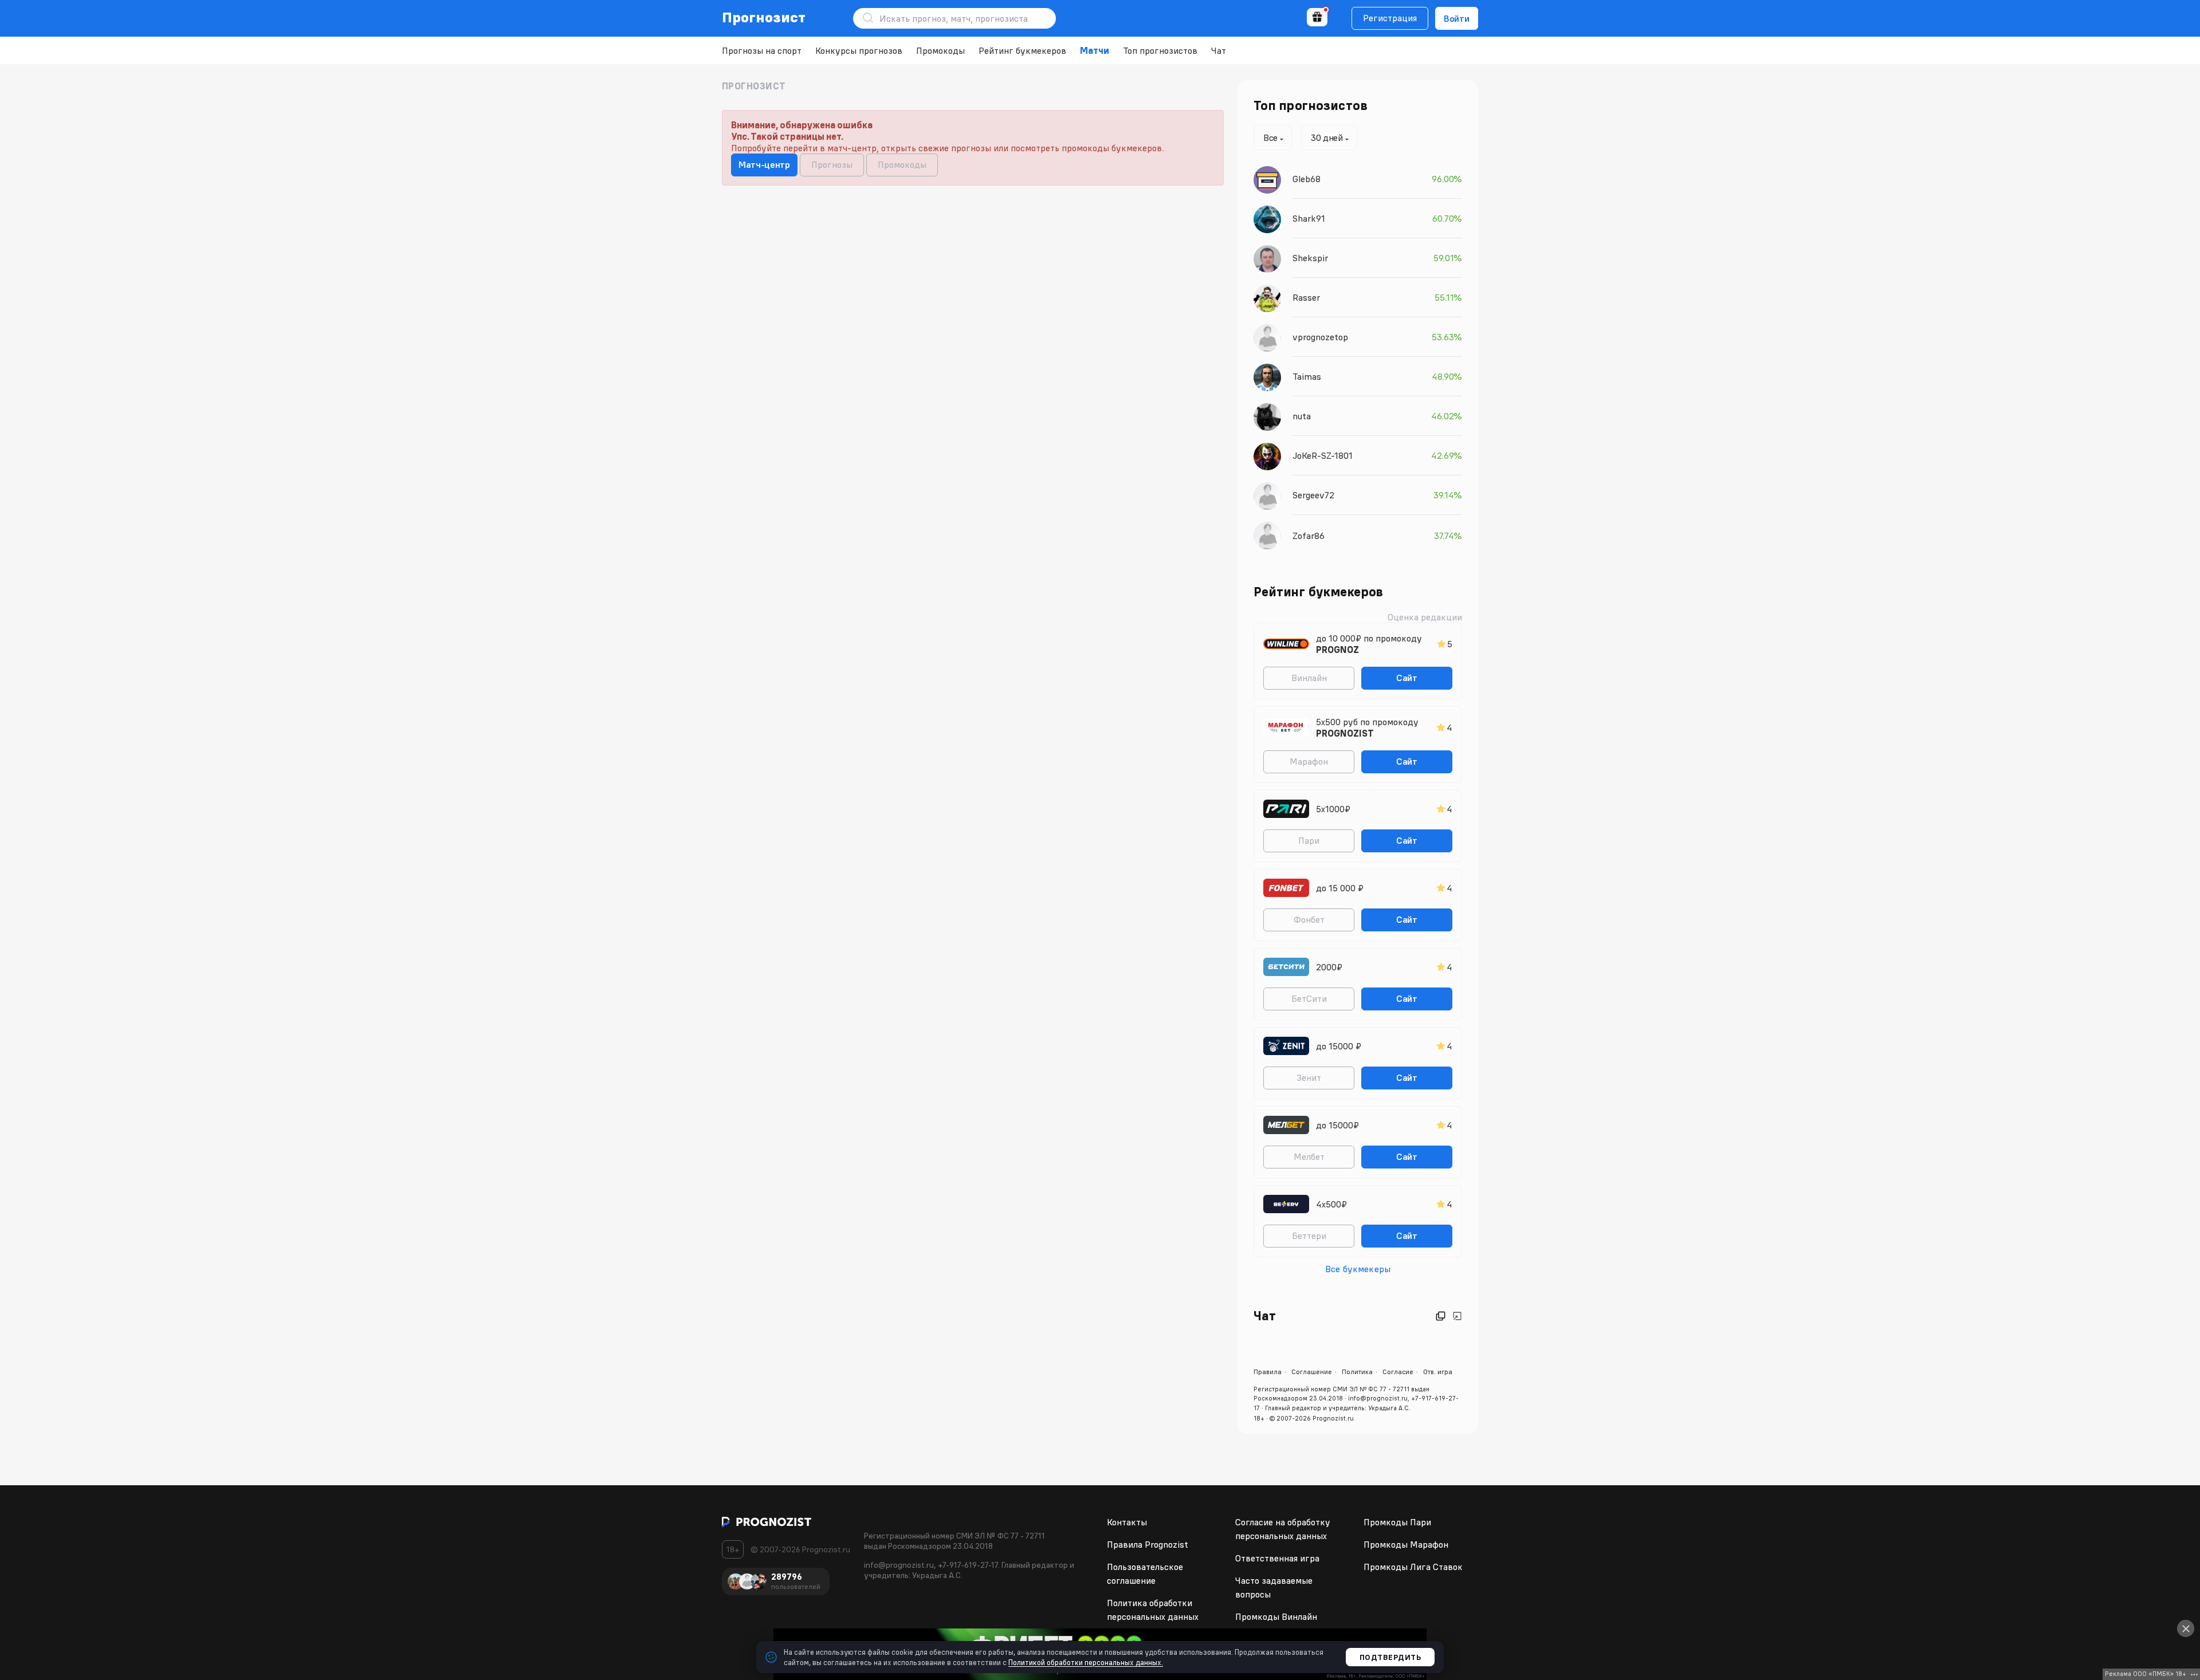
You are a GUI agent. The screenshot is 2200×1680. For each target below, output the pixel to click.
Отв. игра (1438, 1372)
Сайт (1407, 678)
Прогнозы (832, 164)
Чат (1219, 50)
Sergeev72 (1313, 495)
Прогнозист (764, 17)
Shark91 (1309, 218)
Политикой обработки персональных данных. (1086, 1662)
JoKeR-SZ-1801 (1323, 455)
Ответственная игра (1277, 1558)
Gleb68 (1307, 179)
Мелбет (1309, 1156)
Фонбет (1309, 919)
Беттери (1309, 1236)
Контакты (1127, 1522)
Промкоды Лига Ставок (1413, 1567)
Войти (1457, 18)
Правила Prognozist (1148, 1544)
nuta (1302, 416)
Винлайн (1309, 678)
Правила (1268, 1372)
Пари (1309, 840)
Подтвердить (1390, 1657)
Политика (1357, 1372)
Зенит (1309, 1077)
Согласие (1398, 1372)
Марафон (1309, 761)
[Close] (2186, 1628)
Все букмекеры (1358, 1269)
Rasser (1306, 297)
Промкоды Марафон (1406, 1544)
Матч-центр (764, 164)
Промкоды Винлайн (1276, 1616)
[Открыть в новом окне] (1441, 1316)
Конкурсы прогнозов (859, 50)
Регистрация (1390, 18)
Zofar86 (1309, 536)
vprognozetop (1320, 337)
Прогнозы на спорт (762, 50)
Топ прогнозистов (1160, 50)
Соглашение (1312, 1372)
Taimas (1307, 376)
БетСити (1309, 998)
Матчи (1095, 50)
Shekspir (1310, 258)
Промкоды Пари (1397, 1522)
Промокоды (940, 50)
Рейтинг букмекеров (1022, 50)
